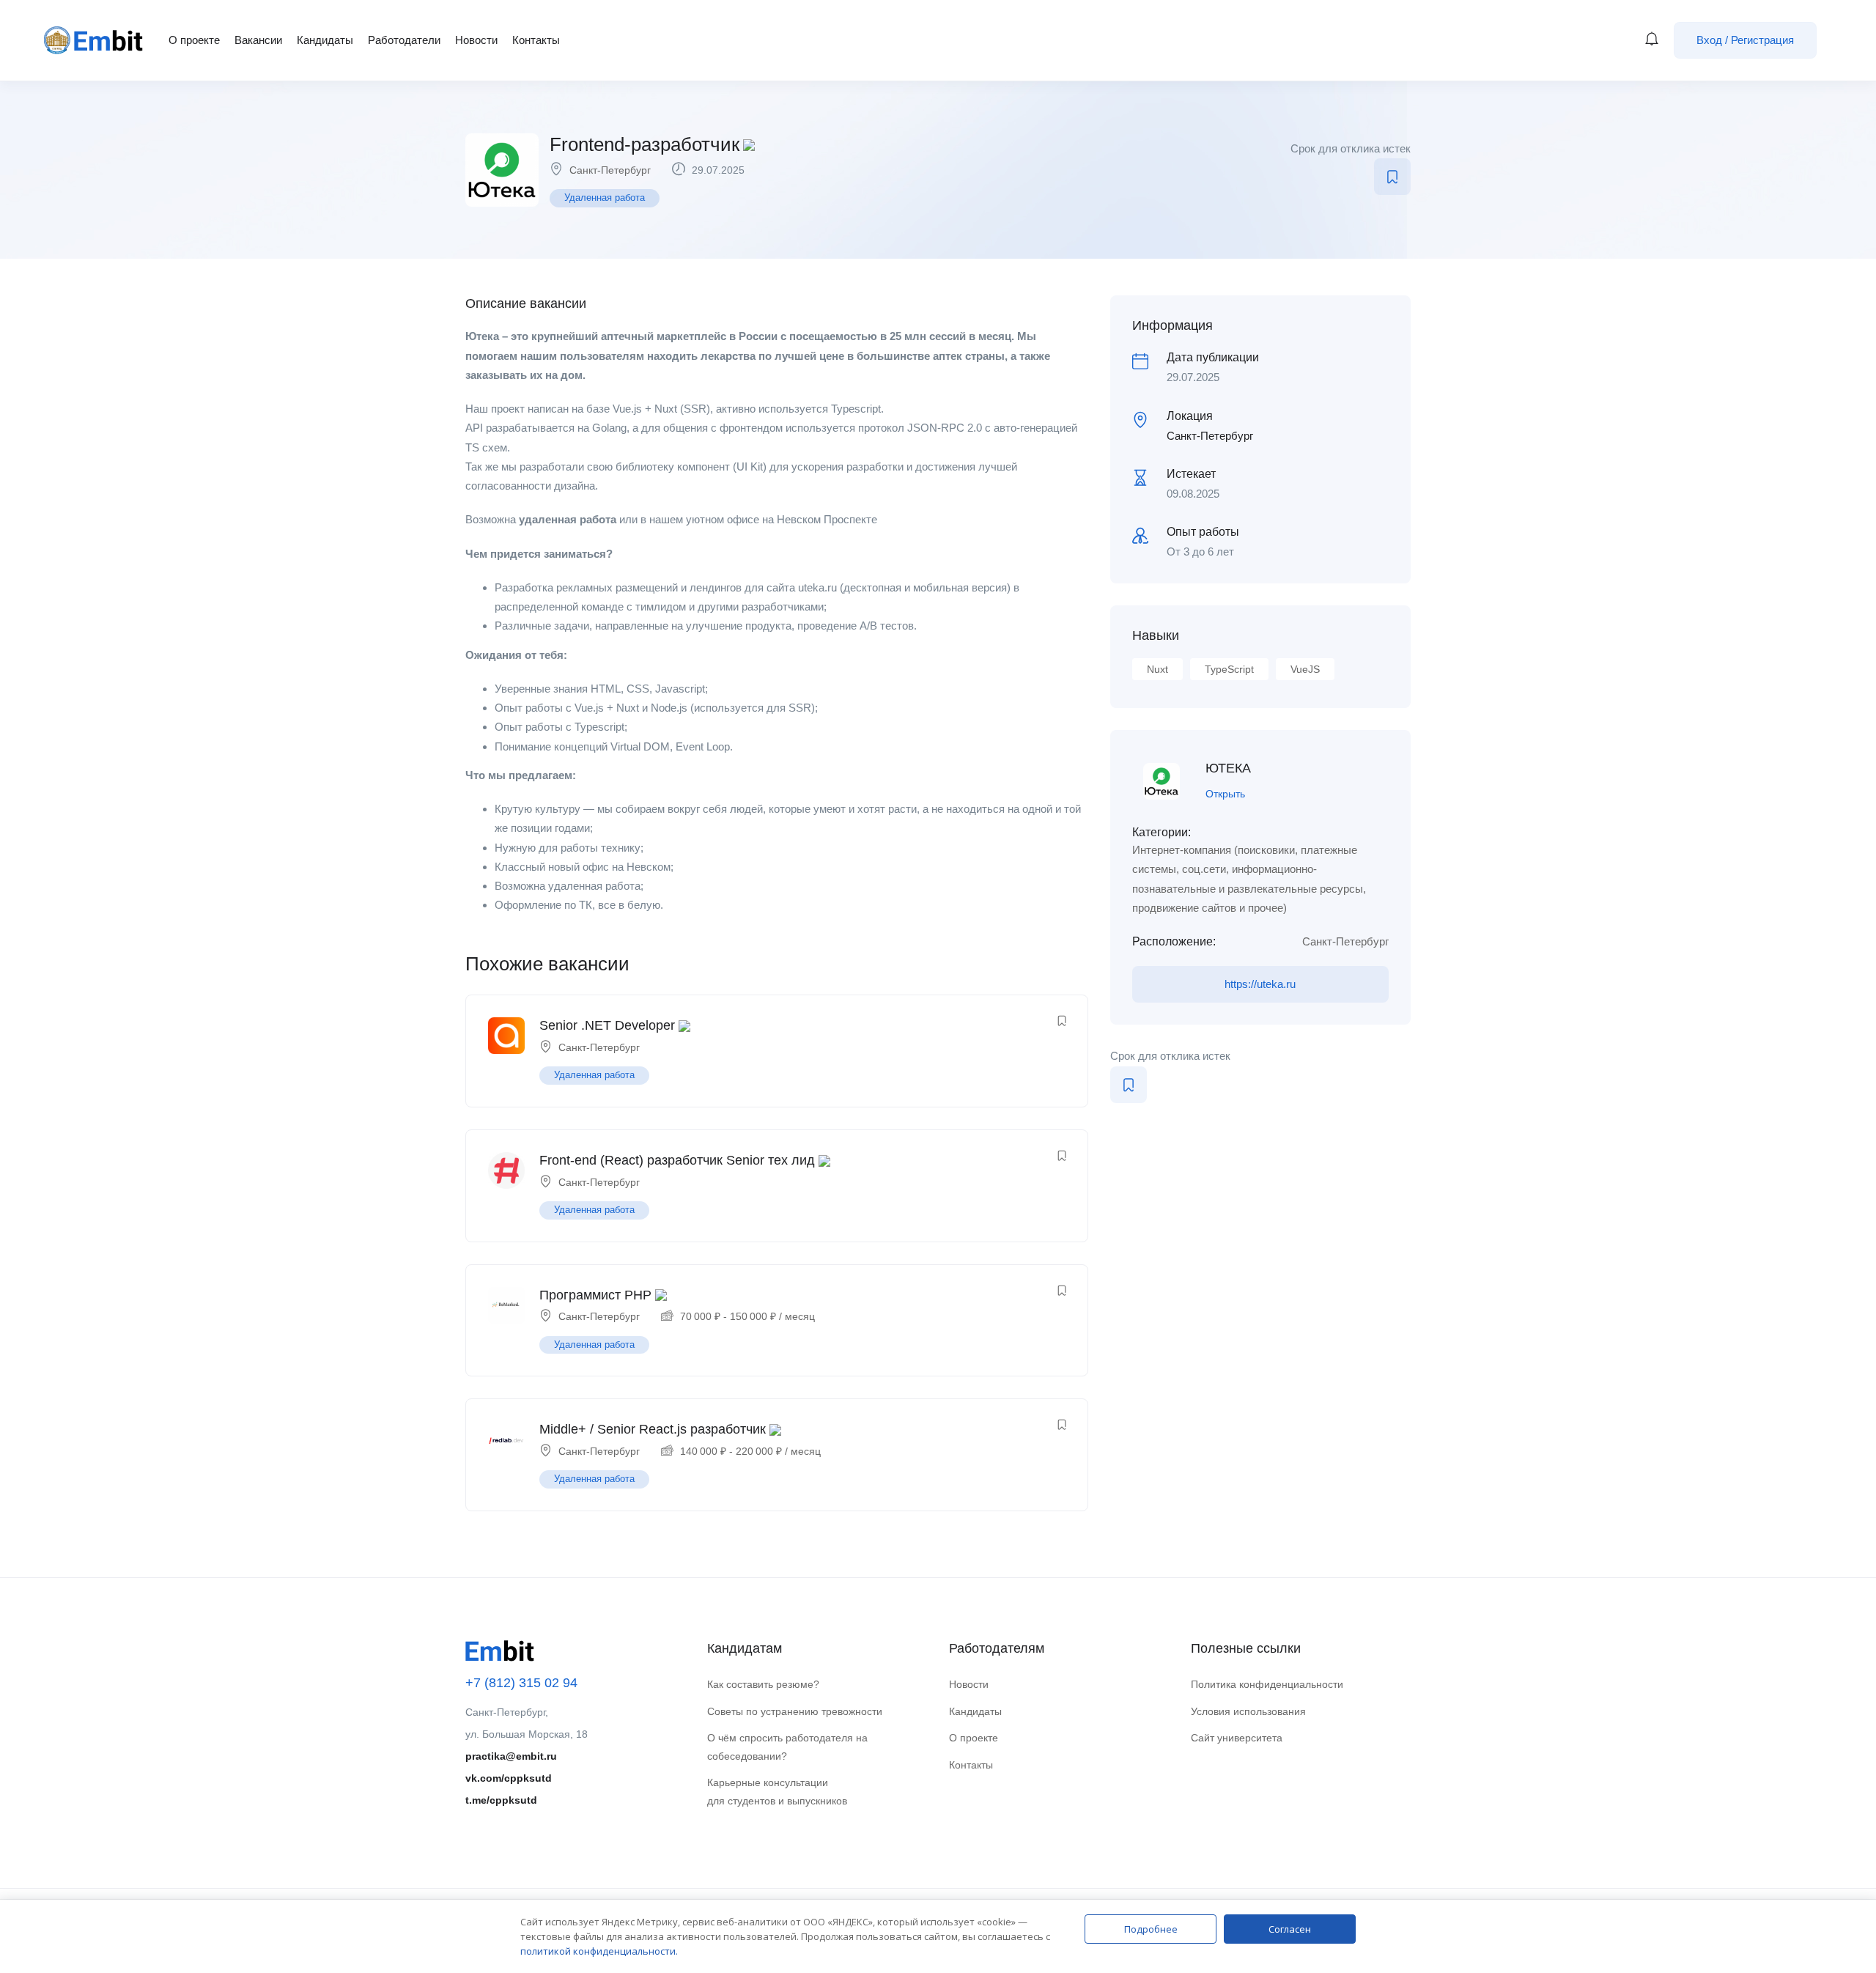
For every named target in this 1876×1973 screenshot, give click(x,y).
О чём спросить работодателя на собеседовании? (787, 1747)
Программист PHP (595, 1295)
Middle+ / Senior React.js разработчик (653, 1429)
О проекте (194, 40)
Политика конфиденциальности (1267, 1684)
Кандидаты (325, 40)
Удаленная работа (605, 198)
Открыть (1225, 794)
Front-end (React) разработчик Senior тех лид (677, 1160)
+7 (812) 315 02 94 (521, 1683)
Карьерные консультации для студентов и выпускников (777, 1792)
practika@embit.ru (511, 1756)
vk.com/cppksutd (509, 1778)
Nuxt (1157, 669)
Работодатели (404, 40)
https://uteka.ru (1260, 984)
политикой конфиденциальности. (599, 1951)
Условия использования (1248, 1711)
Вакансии (258, 40)
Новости (476, 40)
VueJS (1305, 669)
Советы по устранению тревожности (795, 1711)
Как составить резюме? (763, 1684)
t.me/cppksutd (501, 1800)
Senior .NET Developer (607, 1025)
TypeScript (1229, 669)
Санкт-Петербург (610, 170)
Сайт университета (1237, 1738)
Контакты (536, 40)
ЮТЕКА (1228, 768)
